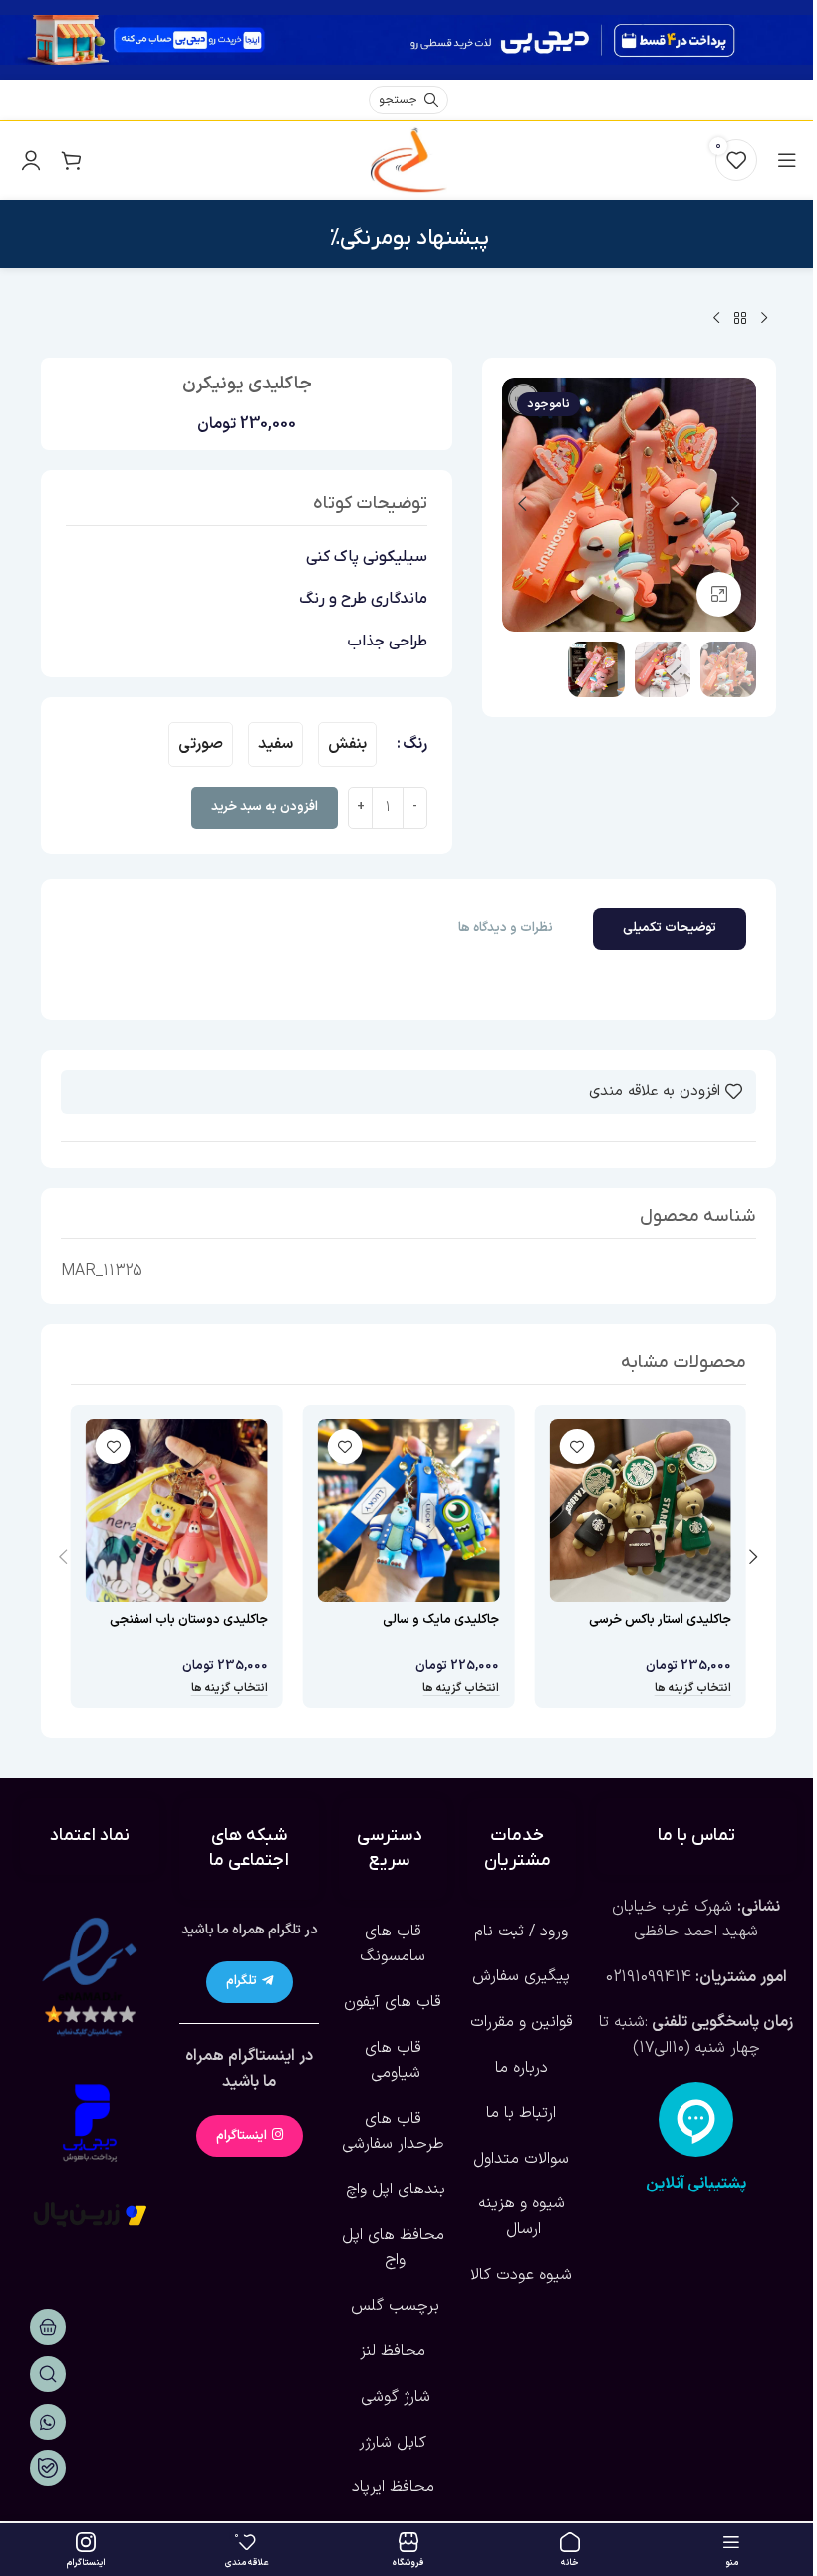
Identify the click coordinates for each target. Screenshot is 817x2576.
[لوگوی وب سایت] (408, 159)
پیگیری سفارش (521, 1976)
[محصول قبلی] (764, 319)
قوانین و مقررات (522, 2022)
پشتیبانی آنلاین (696, 2184)
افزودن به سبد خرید (265, 807)
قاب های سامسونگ (393, 1944)
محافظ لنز (393, 2351)
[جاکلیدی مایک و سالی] (409, 1511)
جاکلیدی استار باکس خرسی (660, 1620)
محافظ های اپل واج (393, 2248)
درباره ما (522, 2068)
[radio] (347, 745)
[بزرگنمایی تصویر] (719, 594)
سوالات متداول (521, 2159)
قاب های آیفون (393, 2002)
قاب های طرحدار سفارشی (393, 2132)
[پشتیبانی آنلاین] (696, 2119)
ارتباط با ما (521, 2113)
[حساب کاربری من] (31, 160)
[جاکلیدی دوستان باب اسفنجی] (177, 1511)
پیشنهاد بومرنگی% (409, 239)
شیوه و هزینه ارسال (522, 2216)
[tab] (670, 929)
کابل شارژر (393, 2443)
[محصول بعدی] (716, 319)
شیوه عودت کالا (521, 2275)
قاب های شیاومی (393, 2061)
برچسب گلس (393, 2306)
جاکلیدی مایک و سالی (441, 1620)
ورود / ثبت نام (521, 1932)
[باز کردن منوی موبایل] (787, 160)
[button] (736, 504)
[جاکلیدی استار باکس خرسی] (640, 1511)
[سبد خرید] (71, 160)
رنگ (415, 744)
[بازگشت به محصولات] (740, 319)
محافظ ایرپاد (393, 2487)
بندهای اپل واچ (393, 2190)
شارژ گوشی (393, 2397)
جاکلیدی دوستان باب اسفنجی (189, 1620)
